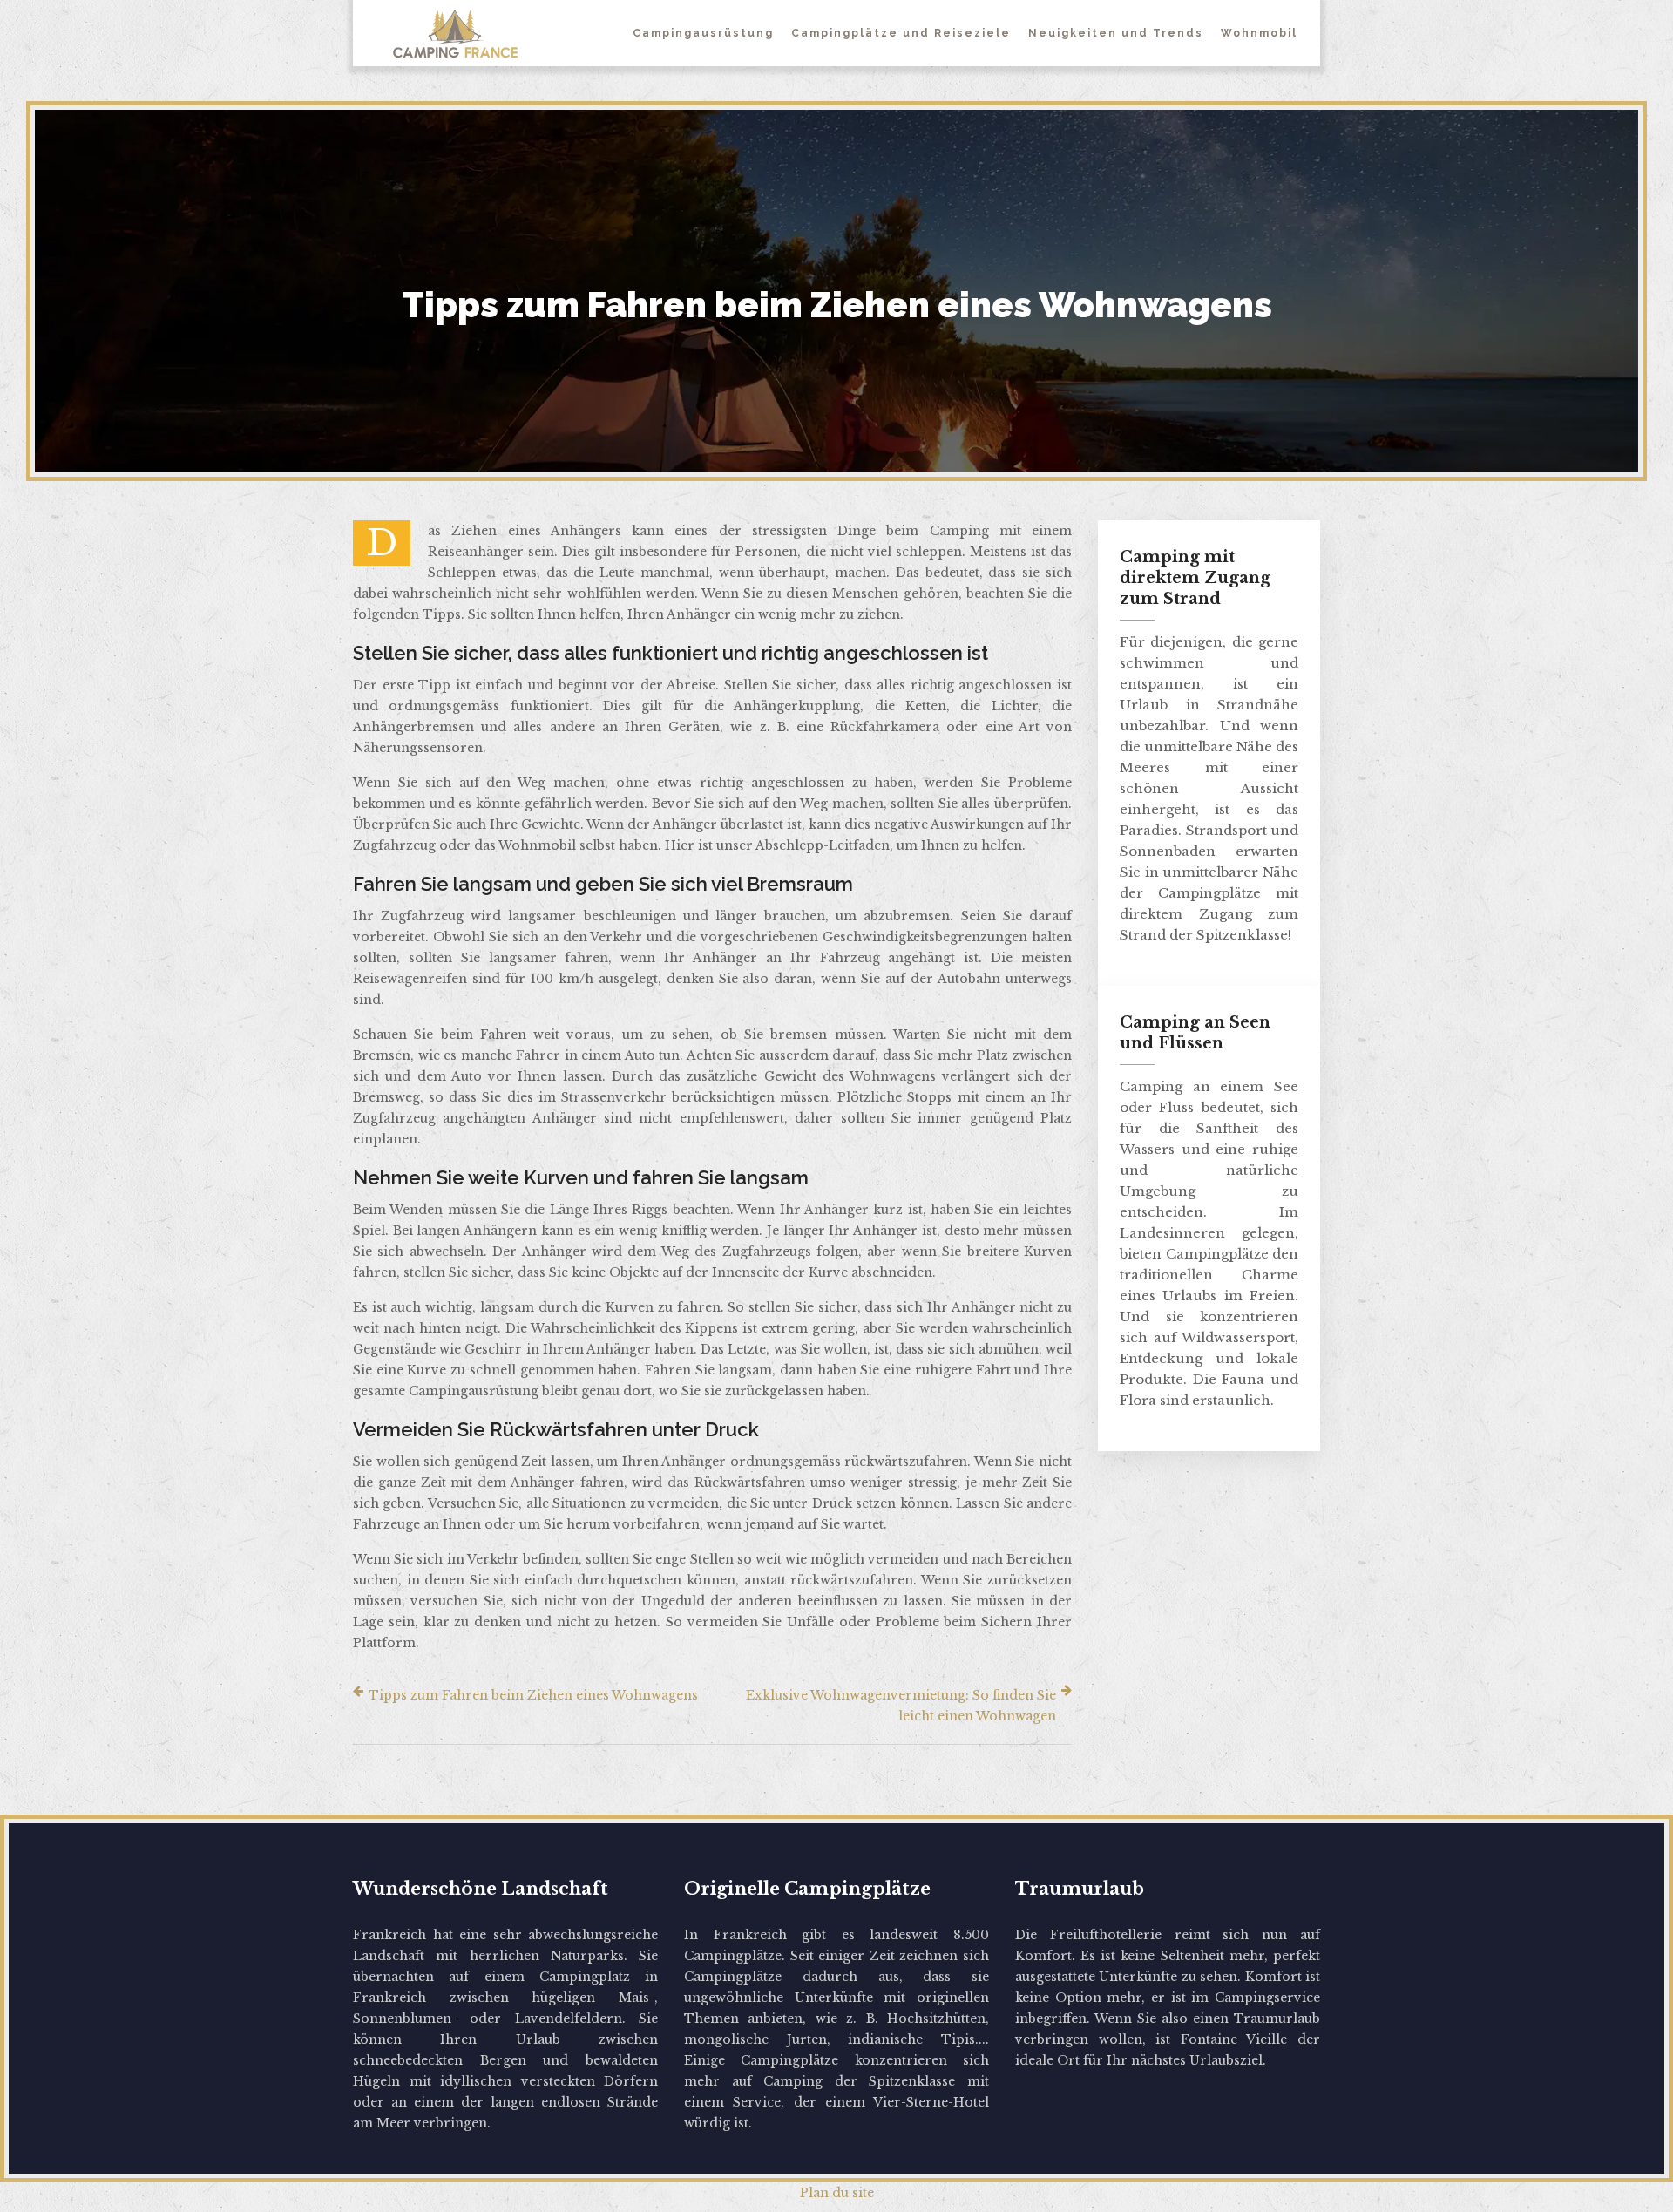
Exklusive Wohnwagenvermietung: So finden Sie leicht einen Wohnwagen (901, 1706)
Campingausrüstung (703, 33)
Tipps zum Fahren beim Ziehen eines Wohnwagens (533, 1695)
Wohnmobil (1259, 33)
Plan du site (837, 2193)
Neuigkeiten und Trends (1116, 33)
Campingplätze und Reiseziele (901, 33)
